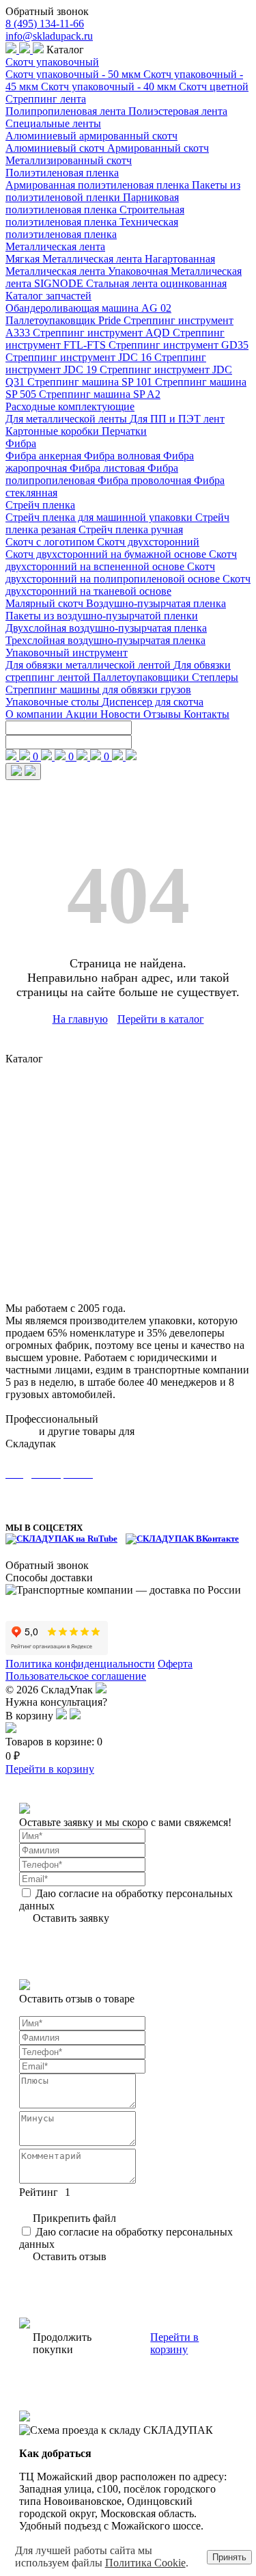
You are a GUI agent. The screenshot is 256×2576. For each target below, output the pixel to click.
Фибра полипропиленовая (92, 474)
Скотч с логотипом (51, 542)
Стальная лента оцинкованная (156, 283)
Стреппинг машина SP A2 (100, 394)
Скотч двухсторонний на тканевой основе (128, 585)
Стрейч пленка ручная (131, 529)
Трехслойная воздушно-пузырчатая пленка (105, 640)
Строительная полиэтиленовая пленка (95, 216)
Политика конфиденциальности (80, 1664)
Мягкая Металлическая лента (75, 259)
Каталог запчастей (48, 296)
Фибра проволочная (146, 480)
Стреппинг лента (46, 99)
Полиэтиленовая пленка (62, 173)
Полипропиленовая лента (67, 111)
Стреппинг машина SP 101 (91, 382)
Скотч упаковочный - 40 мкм (110, 86)
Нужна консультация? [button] (56, 1702)
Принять (229, 2557)
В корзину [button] (31, 1716)
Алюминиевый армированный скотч (91, 136)
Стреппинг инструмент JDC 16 (80, 357)
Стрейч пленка (40, 505)
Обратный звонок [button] (47, 11)
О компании (35, 714)
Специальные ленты (53, 123)
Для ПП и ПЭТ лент (177, 419)
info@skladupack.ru (49, 36)
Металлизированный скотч (69, 160)
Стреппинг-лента (46, 1087)
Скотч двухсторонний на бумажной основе (107, 554)
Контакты (207, 714)
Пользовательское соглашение (76, 1676)
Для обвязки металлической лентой (89, 665)
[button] (63, 1716)
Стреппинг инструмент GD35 (179, 345)
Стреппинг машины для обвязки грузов (98, 689)
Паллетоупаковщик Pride (65, 320)
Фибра (21, 443)
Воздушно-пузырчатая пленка (156, 603)
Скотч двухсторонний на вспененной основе (121, 560)
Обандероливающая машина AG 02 (88, 308)
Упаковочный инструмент (67, 653)
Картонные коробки (54, 431)
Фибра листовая (109, 468)
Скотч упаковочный (52, 62)
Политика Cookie (145, 2563)
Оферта (175, 1664)
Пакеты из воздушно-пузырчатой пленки (102, 616)
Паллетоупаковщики (142, 677)
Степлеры (215, 677)
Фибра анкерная (45, 456)
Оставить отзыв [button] (70, 2256)
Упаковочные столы (54, 702)
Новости (122, 714)
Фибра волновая (124, 456)
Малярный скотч (46, 603)
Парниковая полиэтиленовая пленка (92, 203)
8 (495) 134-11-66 (45, 24)
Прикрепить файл (74, 2218)
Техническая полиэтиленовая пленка (92, 228)
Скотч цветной (214, 86)
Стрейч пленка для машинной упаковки (100, 517)
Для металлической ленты (68, 419)
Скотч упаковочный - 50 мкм (74, 74)
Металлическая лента (55, 246)
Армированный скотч (158, 148)
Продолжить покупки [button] (62, 2343)
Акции (83, 714)
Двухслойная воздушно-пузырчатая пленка (106, 628)
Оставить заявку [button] (71, 1918)
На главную (80, 1019)
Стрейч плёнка (40, 1193)
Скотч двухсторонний (148, 542)
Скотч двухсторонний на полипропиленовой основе (114, 573)
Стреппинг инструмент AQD (103, 333)
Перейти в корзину (50, 1769)
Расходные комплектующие (70, 406)
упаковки (159, 1431)
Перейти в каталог (161, 1019)
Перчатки (124, 431)
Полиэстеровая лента (178, 111)
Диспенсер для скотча (153, 702)
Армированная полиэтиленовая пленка (99, 185)
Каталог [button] (64, 50)
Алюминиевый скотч (56, 148)
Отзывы (163, 714)
